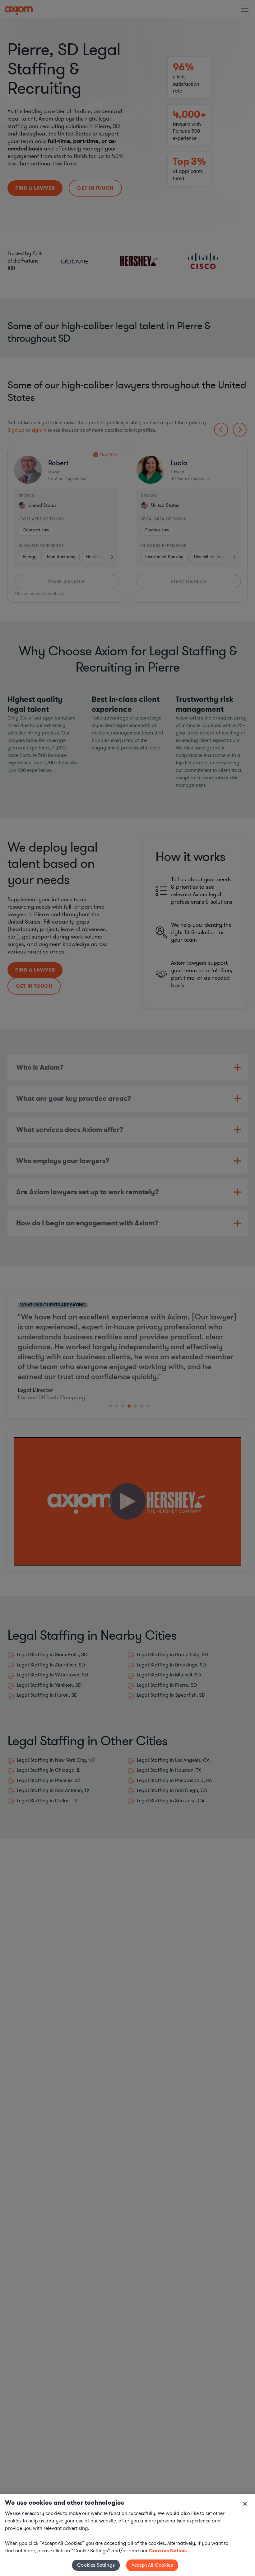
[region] (127, 2535)
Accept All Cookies (152, 2565)
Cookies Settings (96, 2565)
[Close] (245, 2504)
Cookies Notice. (168, 2551)
